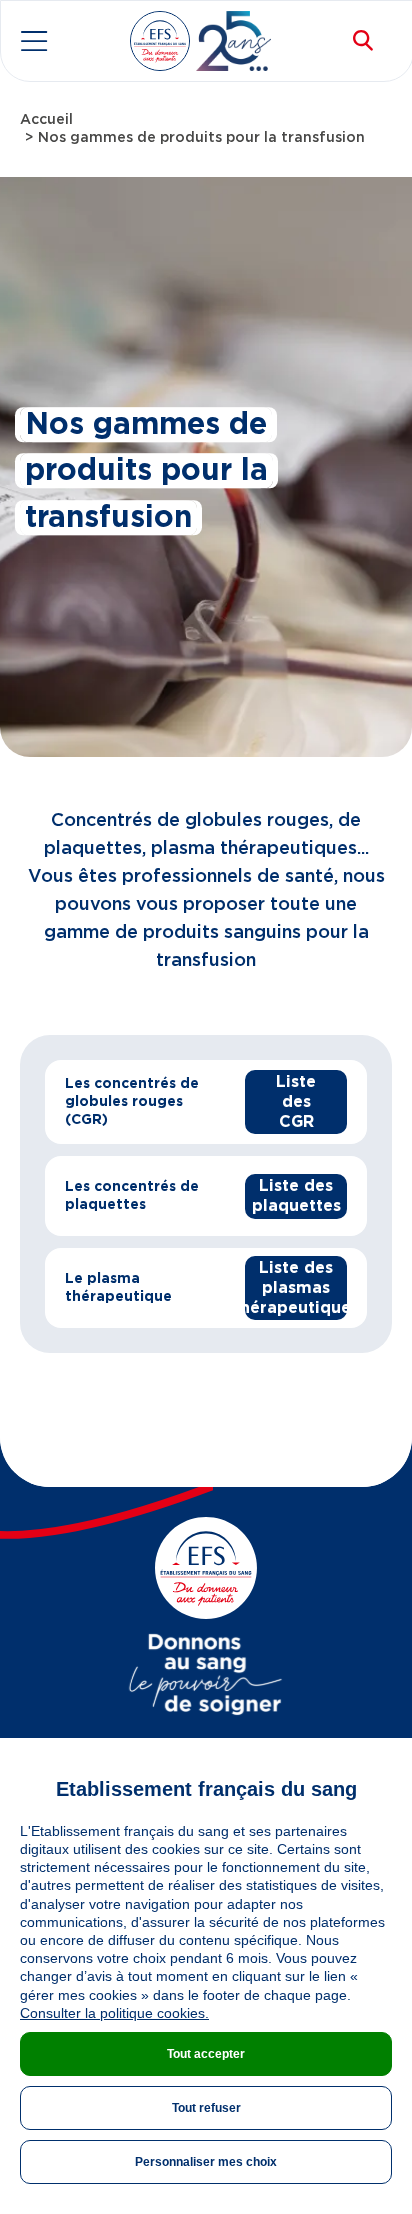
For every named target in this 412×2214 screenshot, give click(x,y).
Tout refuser (206, 2108)
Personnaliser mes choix (206, 2162)
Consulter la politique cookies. (114, 2013)
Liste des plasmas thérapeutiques (296, 1288)
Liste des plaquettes (296, 1196)
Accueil (46, 120)
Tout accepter (206, 2054)
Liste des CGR (296, 1102)
